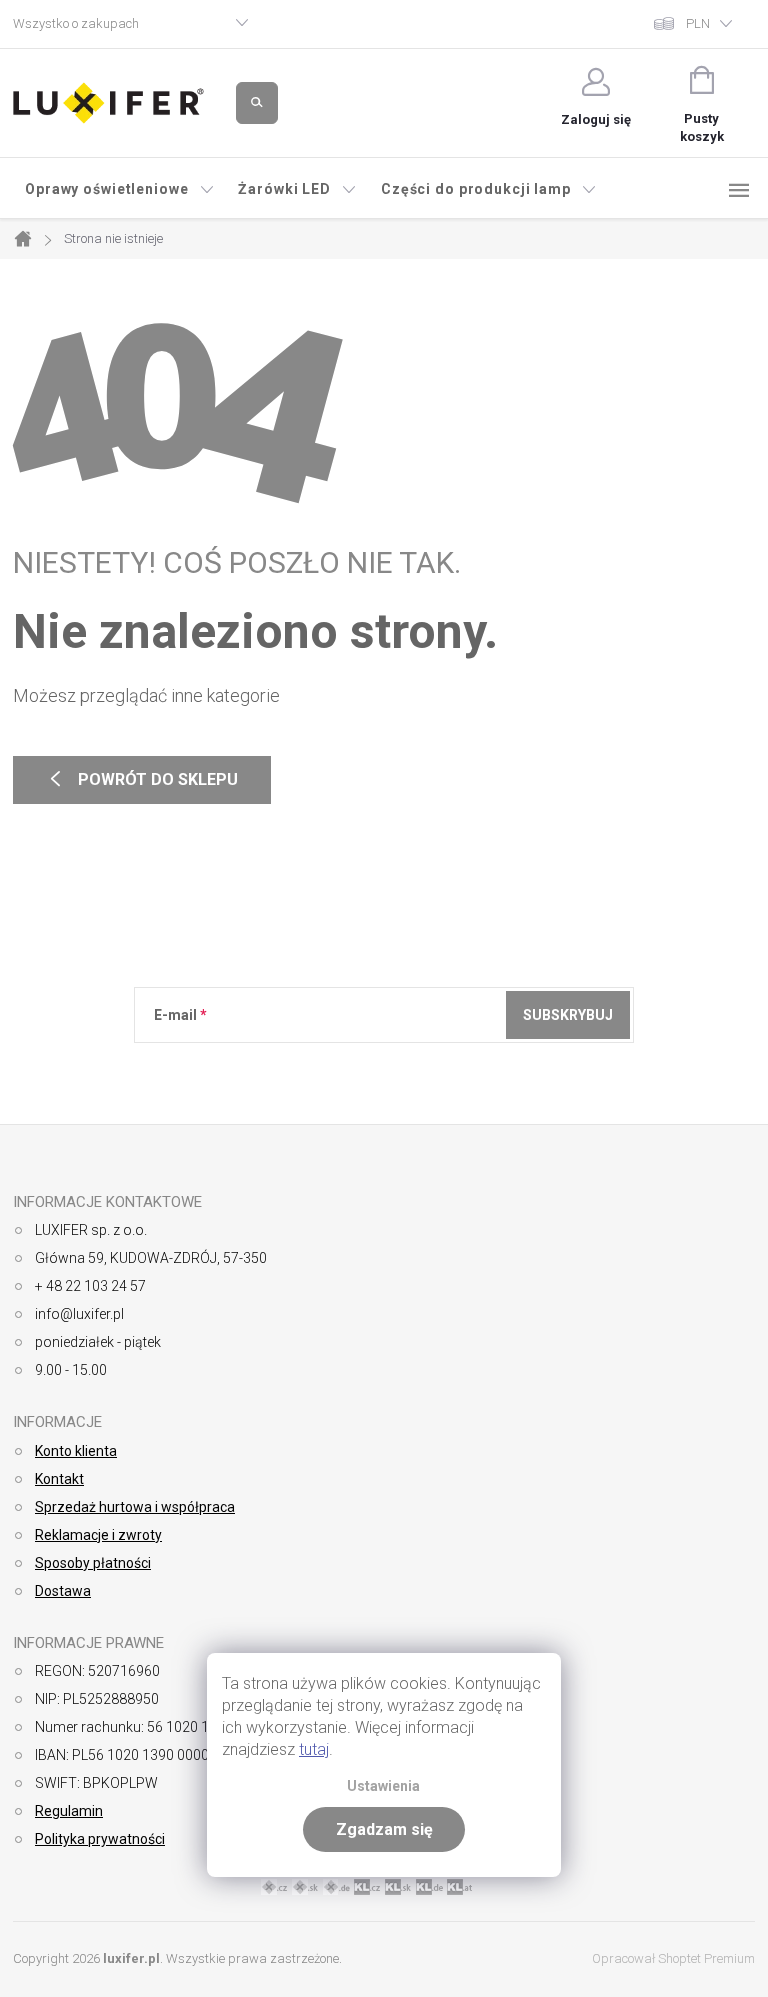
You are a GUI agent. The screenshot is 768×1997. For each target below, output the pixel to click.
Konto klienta (76, 1451)
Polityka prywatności (100, 1839)
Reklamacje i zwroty (98, 1535)
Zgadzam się (384, 1829)
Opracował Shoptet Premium (673, 1958)
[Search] (257, 103)
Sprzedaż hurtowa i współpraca (135, 1507)
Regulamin (69, 1811)
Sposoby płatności (93, 1563)
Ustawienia (383, 1786)
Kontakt (59, 1479)
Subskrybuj (568, 1015)
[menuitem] (119, 189)
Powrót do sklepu (142, 780)
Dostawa (63, 1591)
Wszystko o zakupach (76, 23)
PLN (698, 23)
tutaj (314, 1749)
